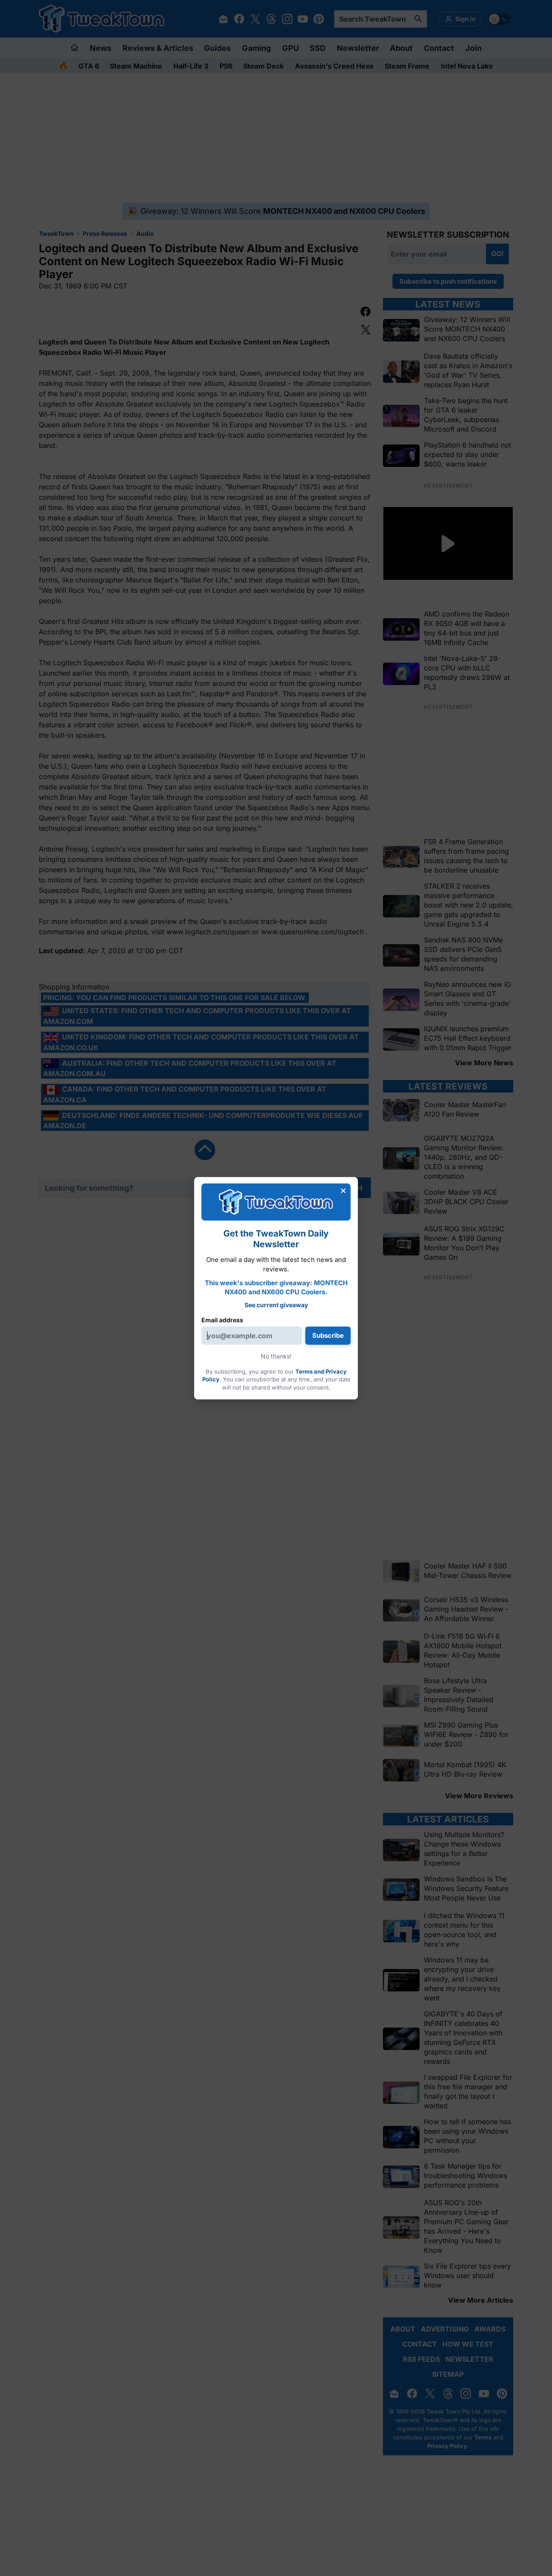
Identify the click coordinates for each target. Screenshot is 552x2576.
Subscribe (328, 1335)
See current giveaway (276, 1305)
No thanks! (276, 1356)
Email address (222, 1320)
